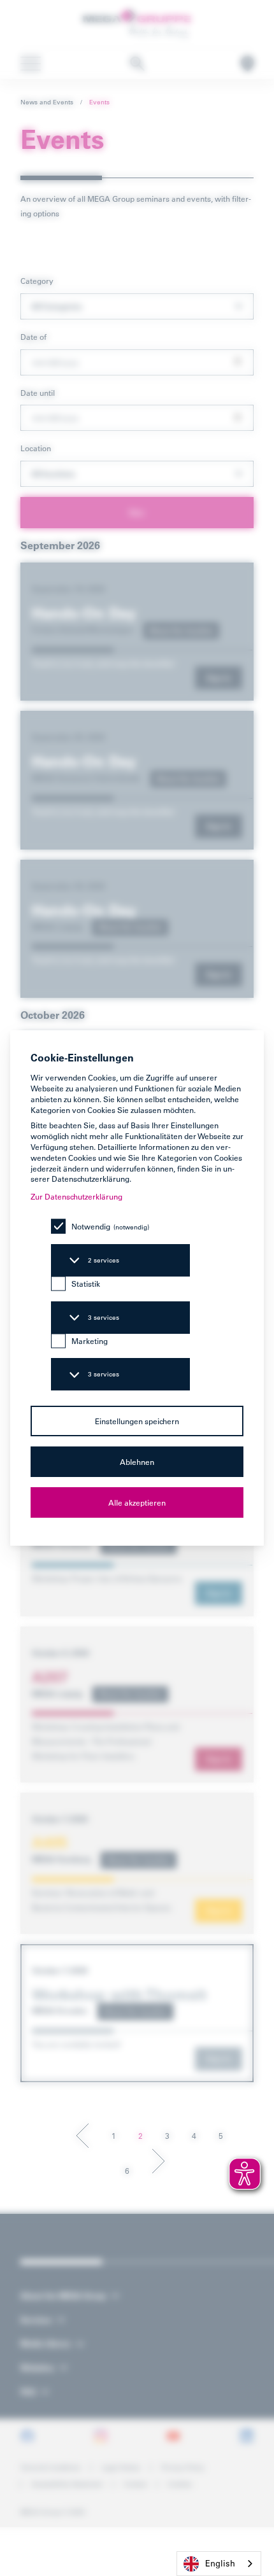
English (220, 2563)
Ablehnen (137, 1462)
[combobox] (219, 2564)
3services (104, 1318)
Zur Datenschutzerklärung (76, 1196)
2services (104, 1260)
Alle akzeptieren (137, 1502)
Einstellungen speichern (137, 1421)
